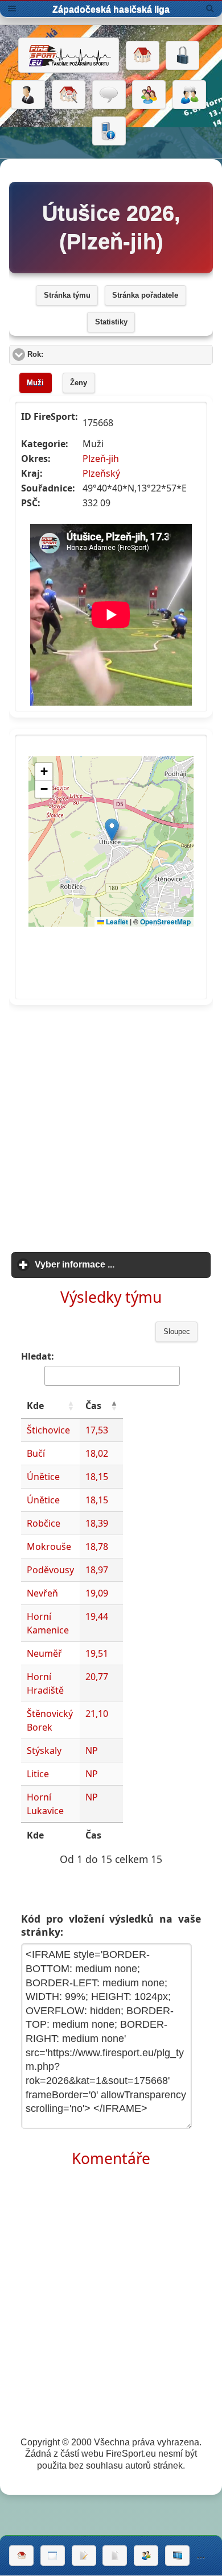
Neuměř (44, 1653)
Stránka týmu (67, 295)
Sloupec (177, 1332)
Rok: (78, 355)
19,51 (97, 1653)
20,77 (97, 1677)
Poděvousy (50, 1570)
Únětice (43, 1477)
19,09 (97, 1593)
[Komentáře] (109, 95)
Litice (38, 1774)
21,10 (97, 1714)
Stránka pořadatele (145, 295)
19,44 (97, 1616)
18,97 (97, 1570)
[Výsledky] (115, 2556)
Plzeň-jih (101, 458)
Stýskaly (44, 1750)
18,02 (97, 1453)
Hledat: (38, 1356)
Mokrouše (49, 1547)
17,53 (97, 1430)
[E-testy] (149, 95)
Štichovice (48, 1430)
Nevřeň (42, 1593)
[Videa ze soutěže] (177, 2556)
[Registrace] (28, 95)
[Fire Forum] (189, 95)
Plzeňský (101, 473)
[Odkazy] (69, 95)
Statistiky (111, 322)
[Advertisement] (111, 1125)
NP (92, 1750)
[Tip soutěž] (146, 2556)
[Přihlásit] (182, 56)
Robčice (44, 1523)
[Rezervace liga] (84, 2556)
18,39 (97, 1523)
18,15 (97, 1477)
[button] (71, 1406)
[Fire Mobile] (109, 131)
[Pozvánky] (53, 2556)
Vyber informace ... (123, 1264)
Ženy (79, 383)
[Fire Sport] (69, 55)
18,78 (97, 1547)
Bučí (36, 1453)
